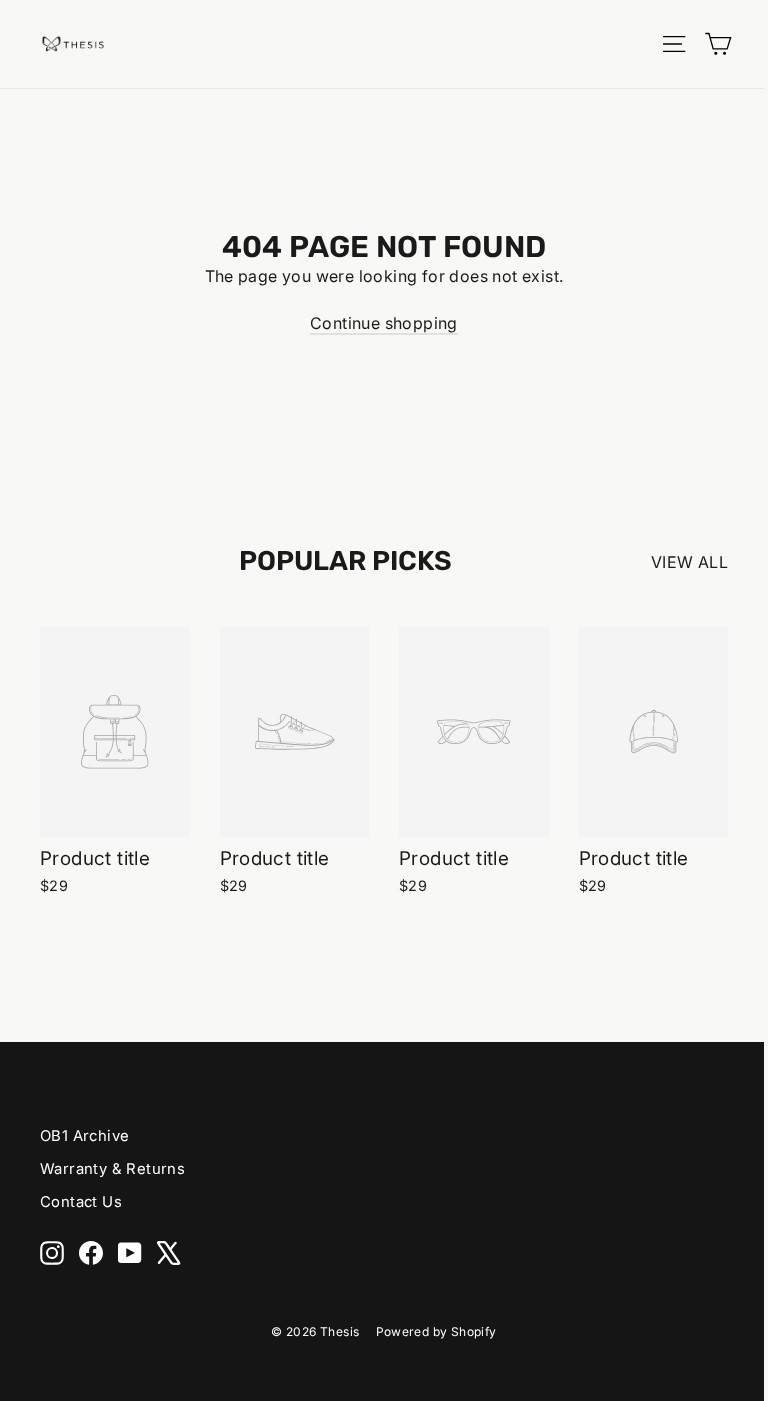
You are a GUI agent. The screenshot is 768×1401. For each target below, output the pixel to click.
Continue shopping (384, 323)
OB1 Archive (84, 1136)
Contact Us (81, 1202)
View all (689, 562)
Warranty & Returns (112, 1169)
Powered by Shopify (436, 1331)
